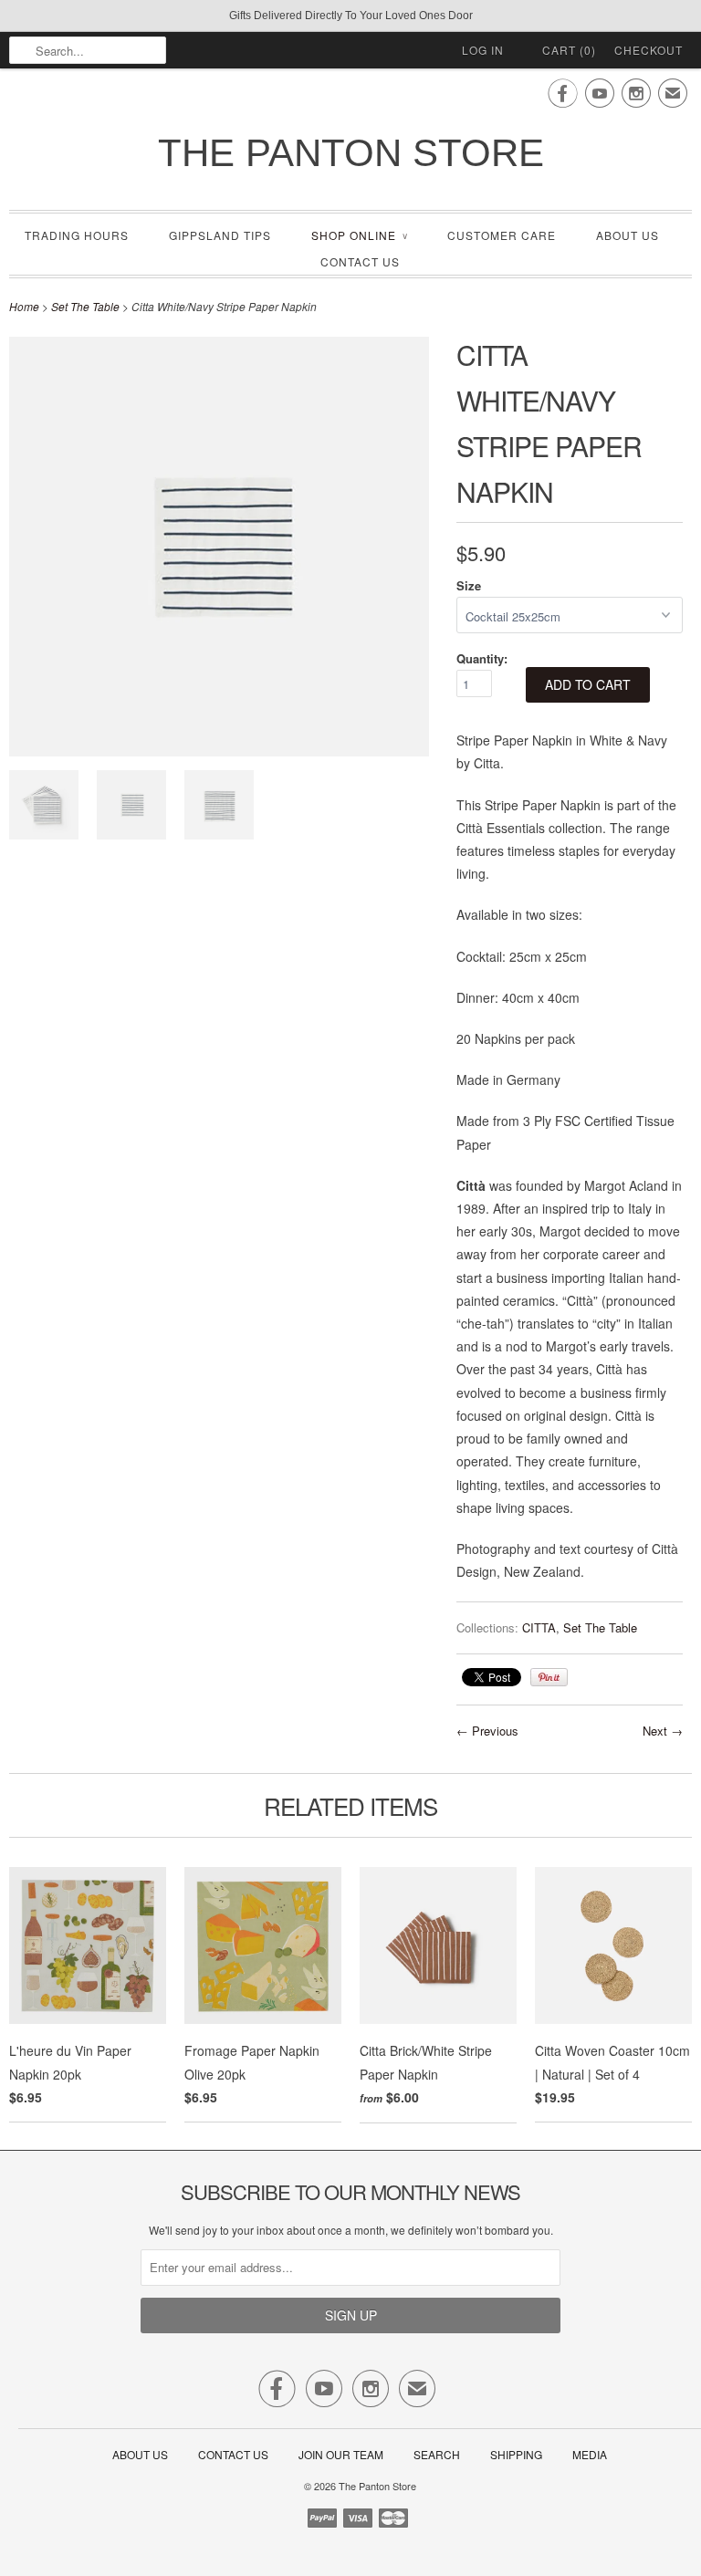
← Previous (487, 1731)
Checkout (649, 50)
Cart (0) (569, 50)
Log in (483, 50)
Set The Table (85, 306)
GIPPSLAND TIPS (220, 235)
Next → (663, 1731)
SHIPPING (516, 2454)
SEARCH (437, 2454)
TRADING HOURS (77, 235)
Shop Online (359, 235)
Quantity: (482, 658)
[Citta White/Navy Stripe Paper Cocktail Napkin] (131, 808)
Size (469, 585)
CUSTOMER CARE (502, 235)
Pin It (549, 1677)
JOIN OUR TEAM (342, 2454)
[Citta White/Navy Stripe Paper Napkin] (219, 808)
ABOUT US (628, 235)
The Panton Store (351, 153)
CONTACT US (360, 261)
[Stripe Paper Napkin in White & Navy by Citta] (44, 808)
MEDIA (590, 2454)
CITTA (539, 1627)
